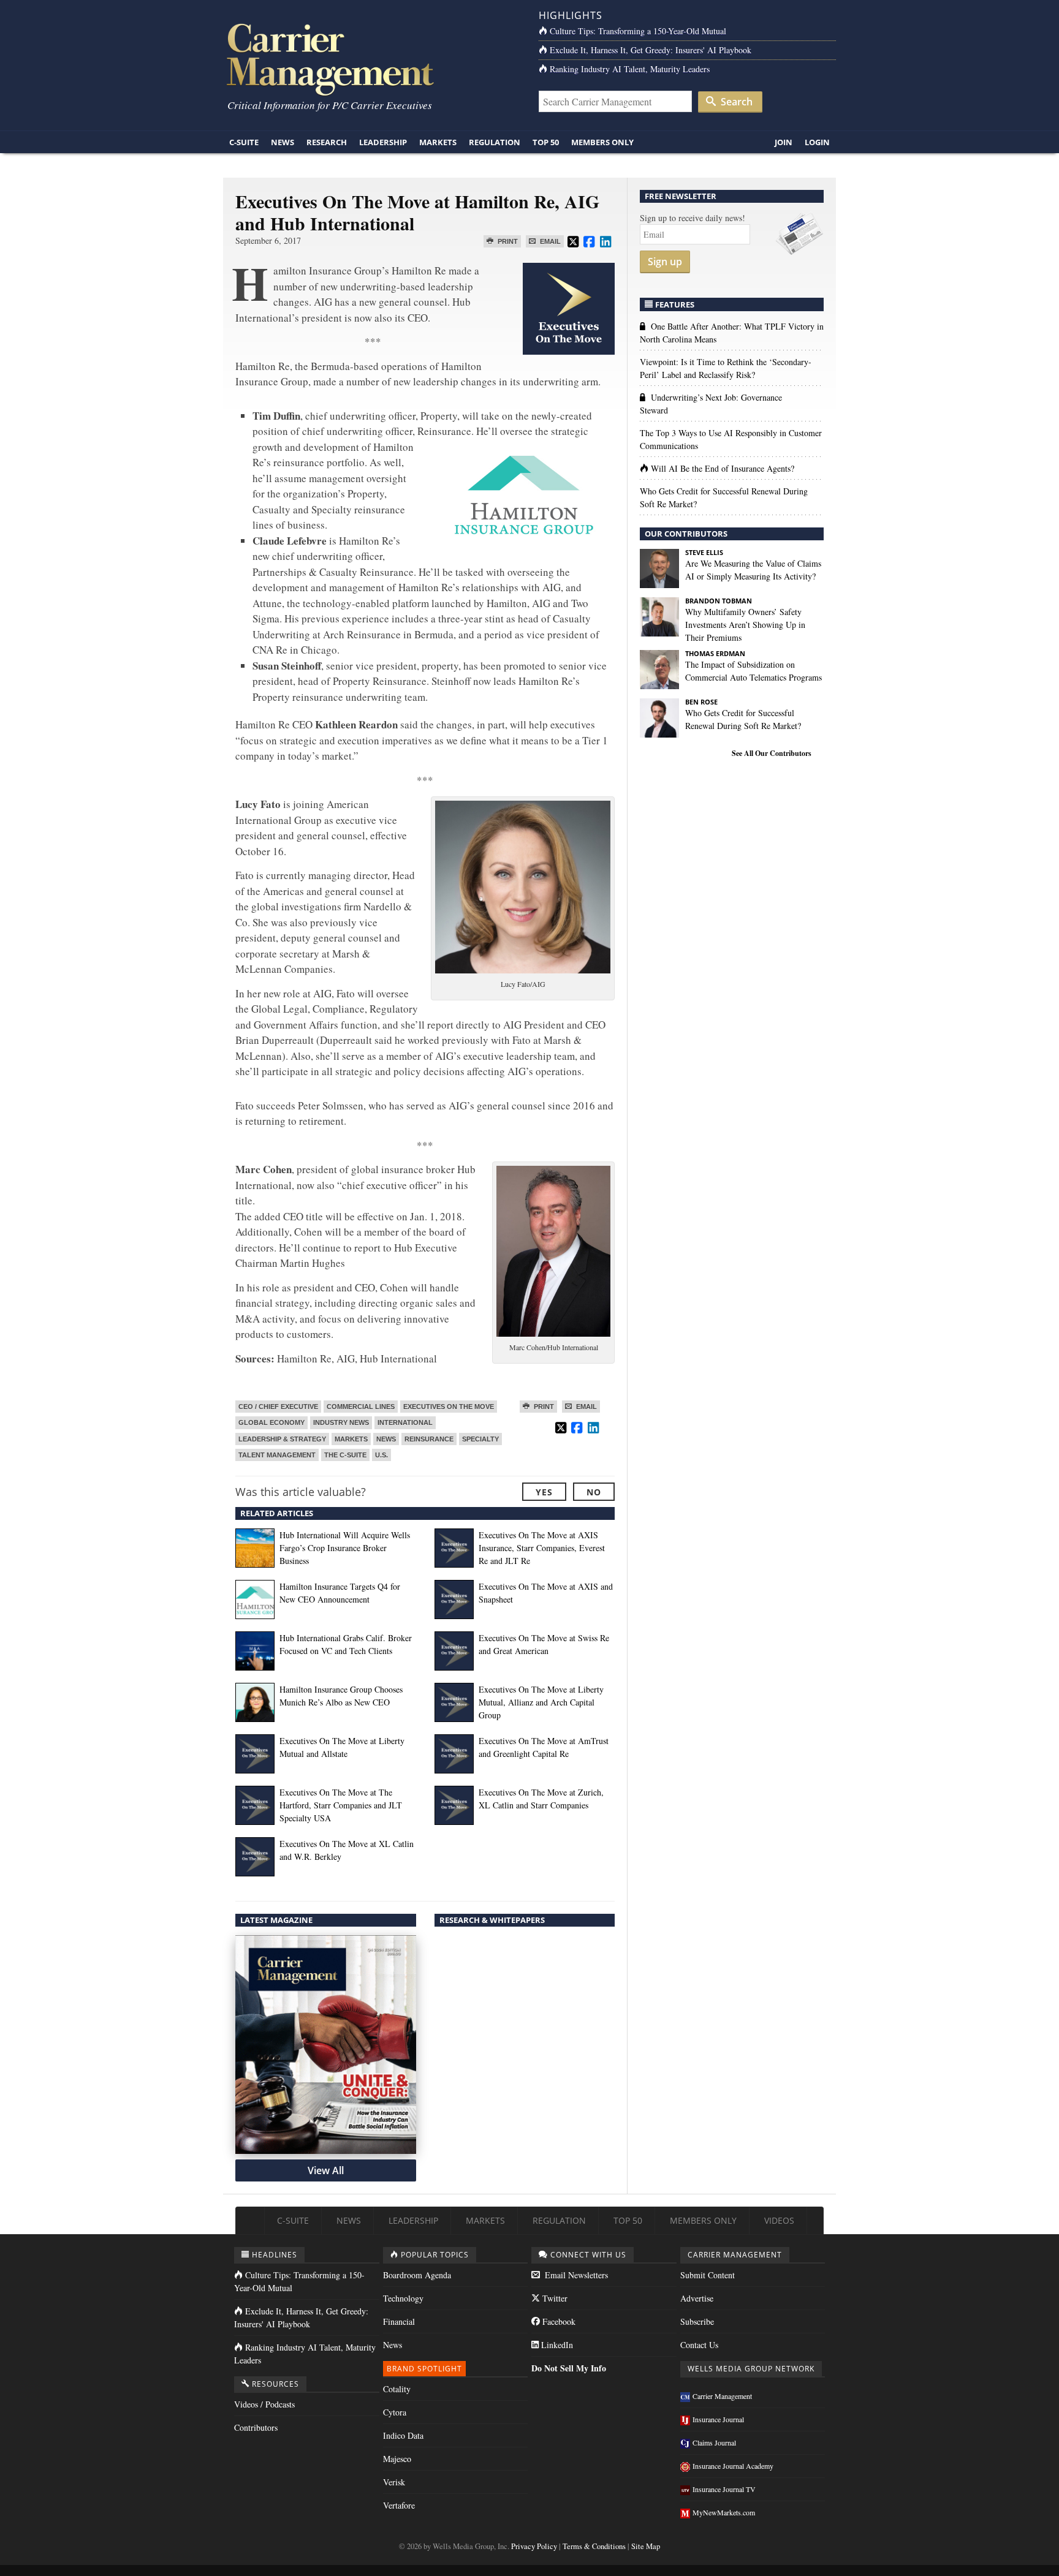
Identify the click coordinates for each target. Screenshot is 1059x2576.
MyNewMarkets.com (724, 2512)
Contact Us (699, 2345)
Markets (438, 142)
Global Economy (271, 1422)
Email (549, 241)
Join (784, 142)
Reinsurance (429, 1439)
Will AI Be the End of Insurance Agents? (723, 468)
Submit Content (708, 2275)
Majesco (397, 2459)
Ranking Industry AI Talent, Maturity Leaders (630, 69)
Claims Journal (714, 2442)
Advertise (697, 2298)
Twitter (554, 2298)
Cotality (397, 2389)
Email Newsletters (575, 2275)
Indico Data (403, 2435)
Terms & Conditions (594, 2546)
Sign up (665, 262)
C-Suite (244, 142)
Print (507, 241)
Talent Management (277, 1455)
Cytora (395, 2412)
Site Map (646, 2546)
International (405, 1422)
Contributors (256, 2427)
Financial (399, 2321)
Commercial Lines (361, 1407)
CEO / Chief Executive (278, 1407)
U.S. (381, 1455)
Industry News (341, 1422)
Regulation (495, 142)
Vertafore (399, 2505)
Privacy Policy (534, 2546)
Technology (403, 2298)
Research (327, 142)
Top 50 (546, 142)
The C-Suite (345, 1455)
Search (735, 102)
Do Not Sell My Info (569, 2368)
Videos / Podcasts (264, 2404)
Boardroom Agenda (417, 2275)
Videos (779, 2220)
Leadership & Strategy (282, 1439)
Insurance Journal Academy (733, 2466)
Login (817, 142)
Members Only (602, 142)
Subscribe (697, 2321)
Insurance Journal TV (724, 2489)
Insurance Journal (718, 2419)
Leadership (383, 142)
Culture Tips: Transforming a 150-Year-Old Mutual (638, 31)
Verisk (394, 2482)
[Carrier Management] (372, 59)
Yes (544, 1492)
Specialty (480, 1439)
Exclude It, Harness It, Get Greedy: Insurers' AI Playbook (651, 50)
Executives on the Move (449, 1407)
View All (326, 2170)
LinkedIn (556, 2345)
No (594, 1492)
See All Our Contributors (772, 753)
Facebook (558, 2321)
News (283, 142)
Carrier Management (722, 2396)
